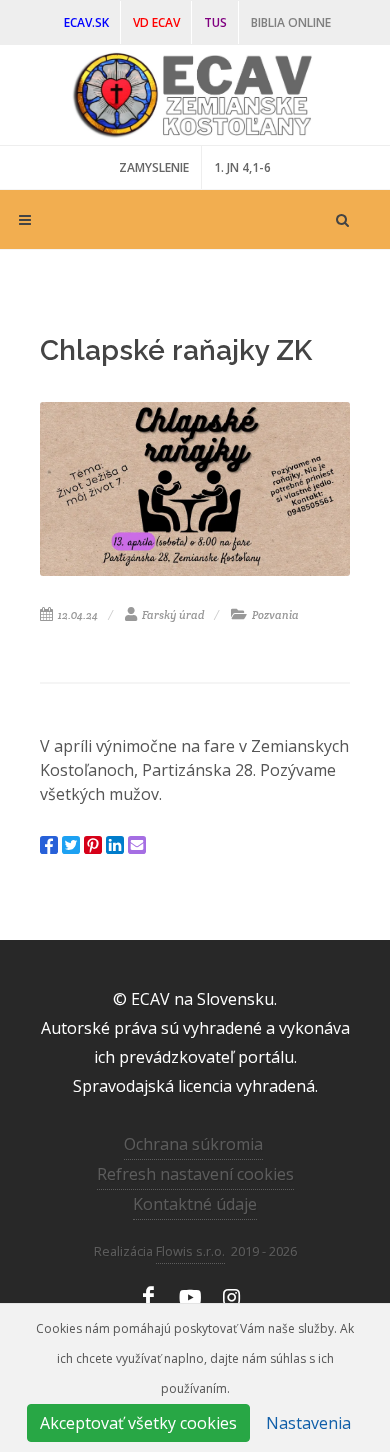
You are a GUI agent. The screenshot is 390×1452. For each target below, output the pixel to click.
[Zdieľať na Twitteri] (71, 845)
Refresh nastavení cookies (195, 1174)
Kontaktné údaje (195, 1204)
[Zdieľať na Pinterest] (93, 845)
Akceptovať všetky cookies (138, 1423)
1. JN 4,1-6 (242, 167)
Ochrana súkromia (193, 1144)
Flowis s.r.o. (190, 1251)
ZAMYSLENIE (154, 167)
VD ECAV (156, 22)
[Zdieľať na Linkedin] (115, 845)
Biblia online (291, 22)
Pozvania (274, 615)
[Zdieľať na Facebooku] (49, 845)
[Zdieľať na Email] (137, 845)
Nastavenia (308, 1423)
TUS (215, 22)
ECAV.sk (86, 22)
